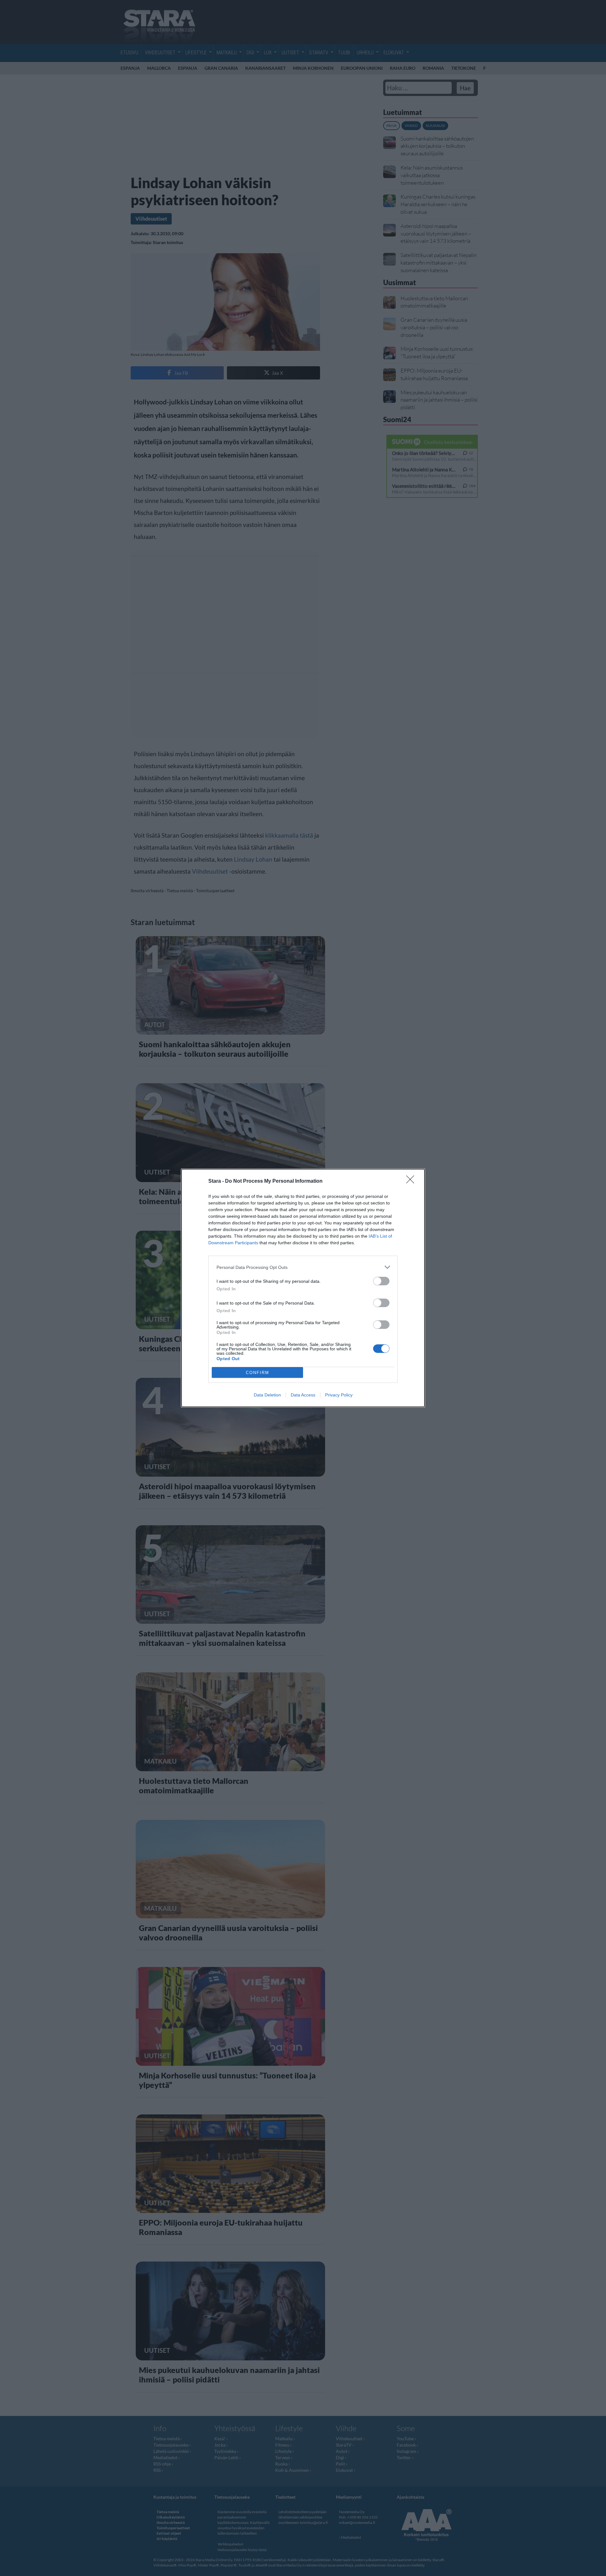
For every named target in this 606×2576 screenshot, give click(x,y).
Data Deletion (267, 1395)
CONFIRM (258, 1373)
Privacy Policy (339, 1395)
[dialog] (303, 1288)
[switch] (381, 1281)
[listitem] (303, 1267)
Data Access (303, 1395)
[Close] (412, 1181)
